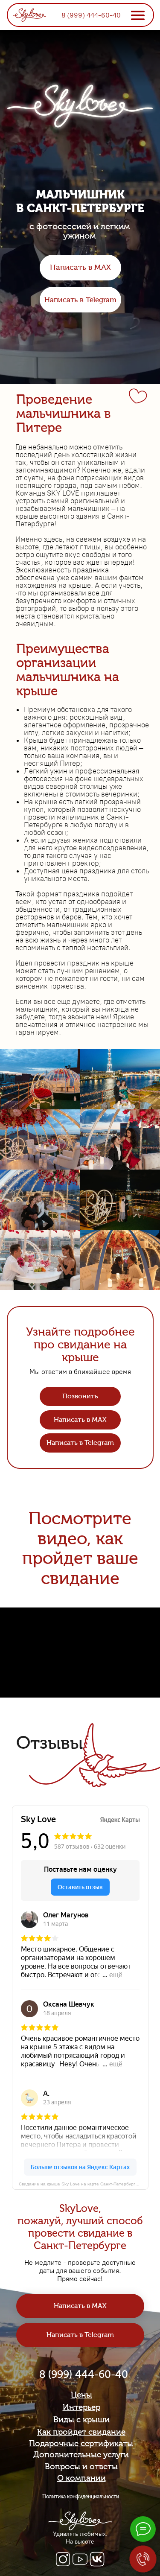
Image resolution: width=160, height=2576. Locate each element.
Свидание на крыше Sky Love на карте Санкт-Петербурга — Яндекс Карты (84, 2184)
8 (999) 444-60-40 (91, 15)
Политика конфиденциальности (81, 2497)
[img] (30, 14)
